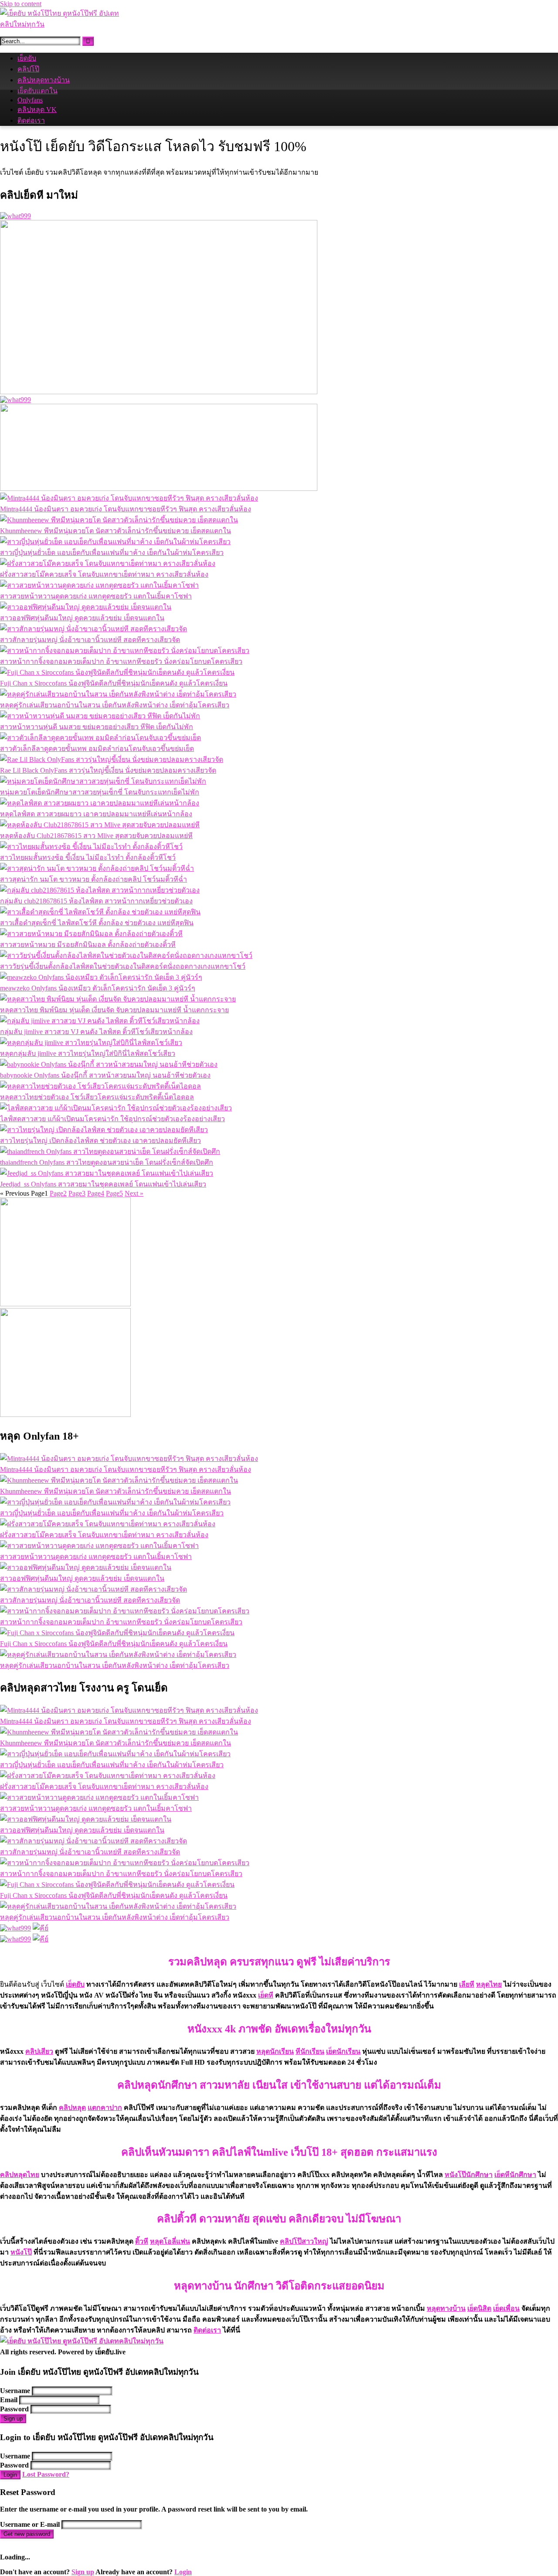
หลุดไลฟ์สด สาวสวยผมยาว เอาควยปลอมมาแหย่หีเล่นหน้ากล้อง (96, 814)
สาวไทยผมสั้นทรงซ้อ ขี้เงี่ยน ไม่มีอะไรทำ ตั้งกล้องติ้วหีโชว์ (88, 857)
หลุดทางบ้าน (446, 2308)
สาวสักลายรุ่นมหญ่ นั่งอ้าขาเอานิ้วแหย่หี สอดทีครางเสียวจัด (90, 640)
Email (9, 2400)
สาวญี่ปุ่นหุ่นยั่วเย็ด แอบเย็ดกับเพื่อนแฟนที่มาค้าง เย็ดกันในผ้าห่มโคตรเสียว (112, 553)
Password (14, 2409)
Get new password (27, 2534)
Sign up (13, 2419)
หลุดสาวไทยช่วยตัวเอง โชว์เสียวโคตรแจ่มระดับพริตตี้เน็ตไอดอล (97, 1097)
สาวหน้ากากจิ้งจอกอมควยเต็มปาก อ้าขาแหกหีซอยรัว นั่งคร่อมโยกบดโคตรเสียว (121, 661)
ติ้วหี (142, 2241)
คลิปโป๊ (28, 69)
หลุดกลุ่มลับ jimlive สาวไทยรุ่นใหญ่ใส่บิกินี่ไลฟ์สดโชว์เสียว (88, 1053)
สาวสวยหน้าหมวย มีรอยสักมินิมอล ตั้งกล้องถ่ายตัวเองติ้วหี (88, 945)
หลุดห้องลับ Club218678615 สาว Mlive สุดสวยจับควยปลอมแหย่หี (96, 836)
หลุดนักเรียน (275, 2051)
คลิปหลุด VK (37, 110)
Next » (134, 1193)
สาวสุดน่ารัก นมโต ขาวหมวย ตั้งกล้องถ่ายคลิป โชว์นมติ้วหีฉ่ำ (94, 879)
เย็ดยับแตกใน (37, 91)
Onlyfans (30, 100)
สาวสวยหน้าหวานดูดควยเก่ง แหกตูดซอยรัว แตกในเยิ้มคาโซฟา (96, 596)
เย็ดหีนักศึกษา (515, 2175)
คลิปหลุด (72, 2108)
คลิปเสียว (39, 2051)
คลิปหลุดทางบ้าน (44, 80)
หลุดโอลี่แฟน (170, 2241)
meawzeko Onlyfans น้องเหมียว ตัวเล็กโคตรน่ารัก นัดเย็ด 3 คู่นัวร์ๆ (98, 988)
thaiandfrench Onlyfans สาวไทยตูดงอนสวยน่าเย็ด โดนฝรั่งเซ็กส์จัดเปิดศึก (107, 1162)
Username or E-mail (30, 2524)
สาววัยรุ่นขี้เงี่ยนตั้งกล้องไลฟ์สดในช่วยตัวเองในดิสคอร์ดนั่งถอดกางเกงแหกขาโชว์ (123, 966)
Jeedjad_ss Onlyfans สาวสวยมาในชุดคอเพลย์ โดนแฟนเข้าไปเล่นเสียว (103, 1184)
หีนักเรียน (310, 2051)
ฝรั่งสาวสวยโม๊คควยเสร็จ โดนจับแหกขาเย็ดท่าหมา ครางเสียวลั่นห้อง (104, 574)
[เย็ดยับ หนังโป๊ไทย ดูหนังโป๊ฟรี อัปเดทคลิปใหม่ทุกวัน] (65, 24)
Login (10, 2475)
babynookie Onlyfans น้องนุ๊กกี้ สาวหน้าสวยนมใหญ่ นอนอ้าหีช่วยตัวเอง (105, 1075)
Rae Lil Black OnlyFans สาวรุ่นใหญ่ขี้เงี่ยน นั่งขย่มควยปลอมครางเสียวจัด (108, 770)
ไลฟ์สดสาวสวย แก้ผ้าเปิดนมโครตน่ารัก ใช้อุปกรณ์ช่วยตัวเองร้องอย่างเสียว (112, 1119)
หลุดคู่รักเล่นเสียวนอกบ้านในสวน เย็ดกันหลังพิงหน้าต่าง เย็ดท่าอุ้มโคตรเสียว (115, 705)
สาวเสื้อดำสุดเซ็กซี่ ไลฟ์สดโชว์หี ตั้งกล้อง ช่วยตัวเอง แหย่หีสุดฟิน (97, 923)
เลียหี (467, 1984)
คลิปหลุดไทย (20, 2175)
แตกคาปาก (105, 2108)
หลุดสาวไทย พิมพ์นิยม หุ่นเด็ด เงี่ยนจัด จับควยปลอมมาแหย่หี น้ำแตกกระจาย (114, 1010)
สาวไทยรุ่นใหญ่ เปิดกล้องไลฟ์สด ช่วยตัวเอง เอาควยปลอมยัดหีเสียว (100, 1141)
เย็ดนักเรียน (343, 2051)
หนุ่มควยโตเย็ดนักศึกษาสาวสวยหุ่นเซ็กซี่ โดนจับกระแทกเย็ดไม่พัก (100, 792)
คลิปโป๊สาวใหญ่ (304, 2241)
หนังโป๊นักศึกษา (469, 2175)
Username (15, 2391)
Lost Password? (46, 2474)
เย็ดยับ (27, 58)
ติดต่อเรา (31, 120)
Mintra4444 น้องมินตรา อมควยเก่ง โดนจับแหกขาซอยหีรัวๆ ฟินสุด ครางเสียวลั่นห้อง (126, 509)
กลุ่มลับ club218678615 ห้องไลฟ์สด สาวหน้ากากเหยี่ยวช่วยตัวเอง (96, 901)
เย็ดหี (266, 1995)
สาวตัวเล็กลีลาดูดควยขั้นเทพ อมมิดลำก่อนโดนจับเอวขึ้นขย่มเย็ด (97, 749)
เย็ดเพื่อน (506, 2308)
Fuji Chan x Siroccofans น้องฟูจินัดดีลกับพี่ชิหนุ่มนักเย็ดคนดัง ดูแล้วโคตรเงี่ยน (114, 683)
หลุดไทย (489, 1984)
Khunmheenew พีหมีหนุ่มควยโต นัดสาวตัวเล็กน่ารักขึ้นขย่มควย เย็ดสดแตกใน (116, 531)
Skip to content (21, 4)
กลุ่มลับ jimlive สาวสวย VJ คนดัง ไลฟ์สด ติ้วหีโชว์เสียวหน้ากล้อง (96, 1032)
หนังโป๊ (21, 2252)
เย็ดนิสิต (479, 2308)
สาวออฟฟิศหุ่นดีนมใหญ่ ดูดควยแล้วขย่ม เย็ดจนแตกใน (82, 618)
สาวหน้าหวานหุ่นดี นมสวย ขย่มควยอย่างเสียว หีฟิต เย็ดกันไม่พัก (97, 727)
